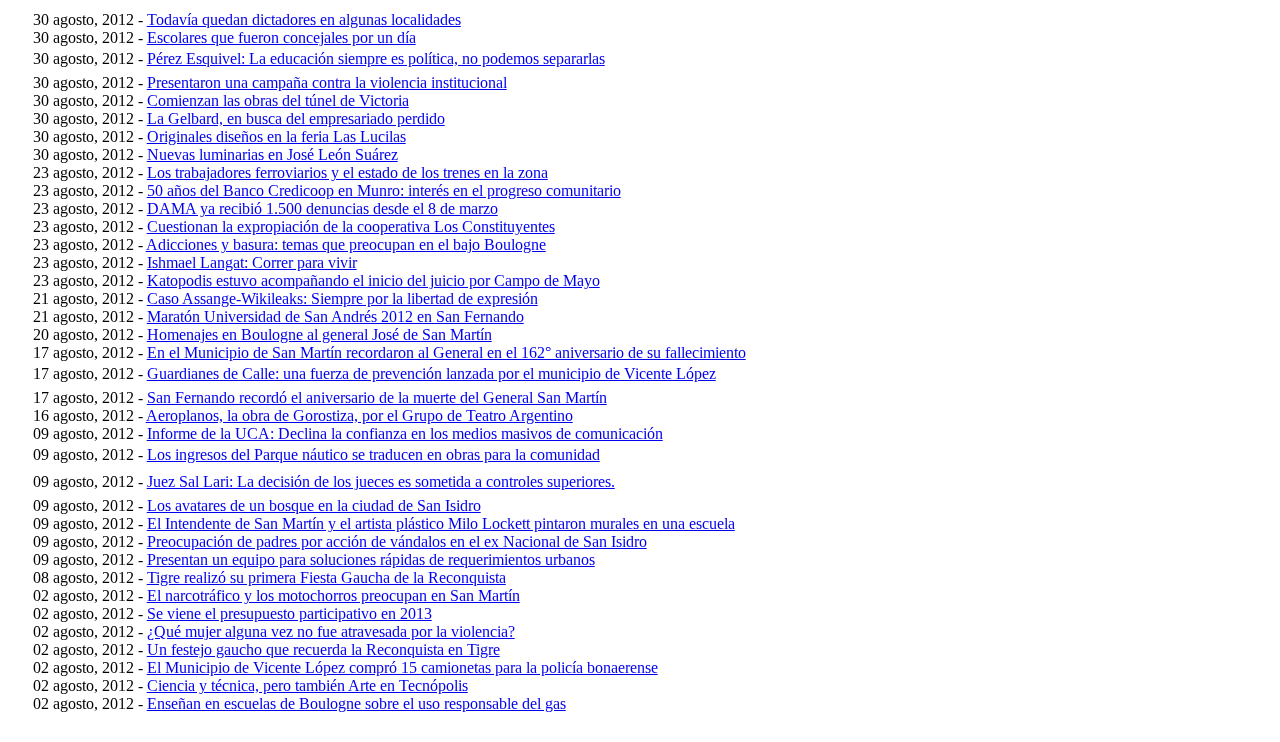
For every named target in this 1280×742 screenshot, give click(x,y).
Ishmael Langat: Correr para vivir (252, 262)
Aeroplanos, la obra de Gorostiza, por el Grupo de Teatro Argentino (359, 415)
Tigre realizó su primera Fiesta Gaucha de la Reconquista (326, 577)
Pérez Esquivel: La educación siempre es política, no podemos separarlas (376, 58)
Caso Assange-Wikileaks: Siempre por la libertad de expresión (342, 298)
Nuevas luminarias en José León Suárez (272, 154)
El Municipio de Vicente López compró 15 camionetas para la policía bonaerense (402, 667)
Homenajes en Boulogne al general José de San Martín (319, 334)
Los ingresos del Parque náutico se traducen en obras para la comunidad (373, 454)
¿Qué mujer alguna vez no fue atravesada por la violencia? (331, 631)
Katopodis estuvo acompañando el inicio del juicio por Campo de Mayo (373, 280)
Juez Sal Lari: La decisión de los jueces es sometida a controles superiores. (381, 481)
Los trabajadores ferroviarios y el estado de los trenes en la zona (347, 172)
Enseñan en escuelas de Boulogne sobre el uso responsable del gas (356, 703)
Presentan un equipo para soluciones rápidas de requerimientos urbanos (371, 559)
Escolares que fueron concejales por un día (281, 37)
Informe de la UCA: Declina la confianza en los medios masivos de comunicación (405, 433)
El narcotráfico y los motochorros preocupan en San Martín (333, 595)
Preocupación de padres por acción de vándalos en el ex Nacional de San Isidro (397, 541)
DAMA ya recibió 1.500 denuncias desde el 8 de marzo (322, 208)
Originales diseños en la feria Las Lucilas (276, 136)
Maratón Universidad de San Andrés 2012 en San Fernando (335, 316)
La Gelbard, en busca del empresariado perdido (296, 118)
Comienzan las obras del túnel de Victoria (278, 100)
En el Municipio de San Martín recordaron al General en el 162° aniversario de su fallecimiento (446, 352)
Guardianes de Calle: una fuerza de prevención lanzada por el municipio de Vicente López (431, 373)
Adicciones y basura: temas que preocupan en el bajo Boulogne (346, 244)
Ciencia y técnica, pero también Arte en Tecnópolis (307, 685)
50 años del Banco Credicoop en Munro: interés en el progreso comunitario (384, 190)
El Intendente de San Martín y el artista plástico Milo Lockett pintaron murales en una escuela (441, 523)
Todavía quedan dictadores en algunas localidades (304, 19)
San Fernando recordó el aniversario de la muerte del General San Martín (377, 397)
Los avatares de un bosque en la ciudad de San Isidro (314, 505)
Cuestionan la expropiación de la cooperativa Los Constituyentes (351, 226)
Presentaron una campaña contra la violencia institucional (327, 82)
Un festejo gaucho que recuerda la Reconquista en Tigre (323, 649)
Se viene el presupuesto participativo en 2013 (289, 613)
